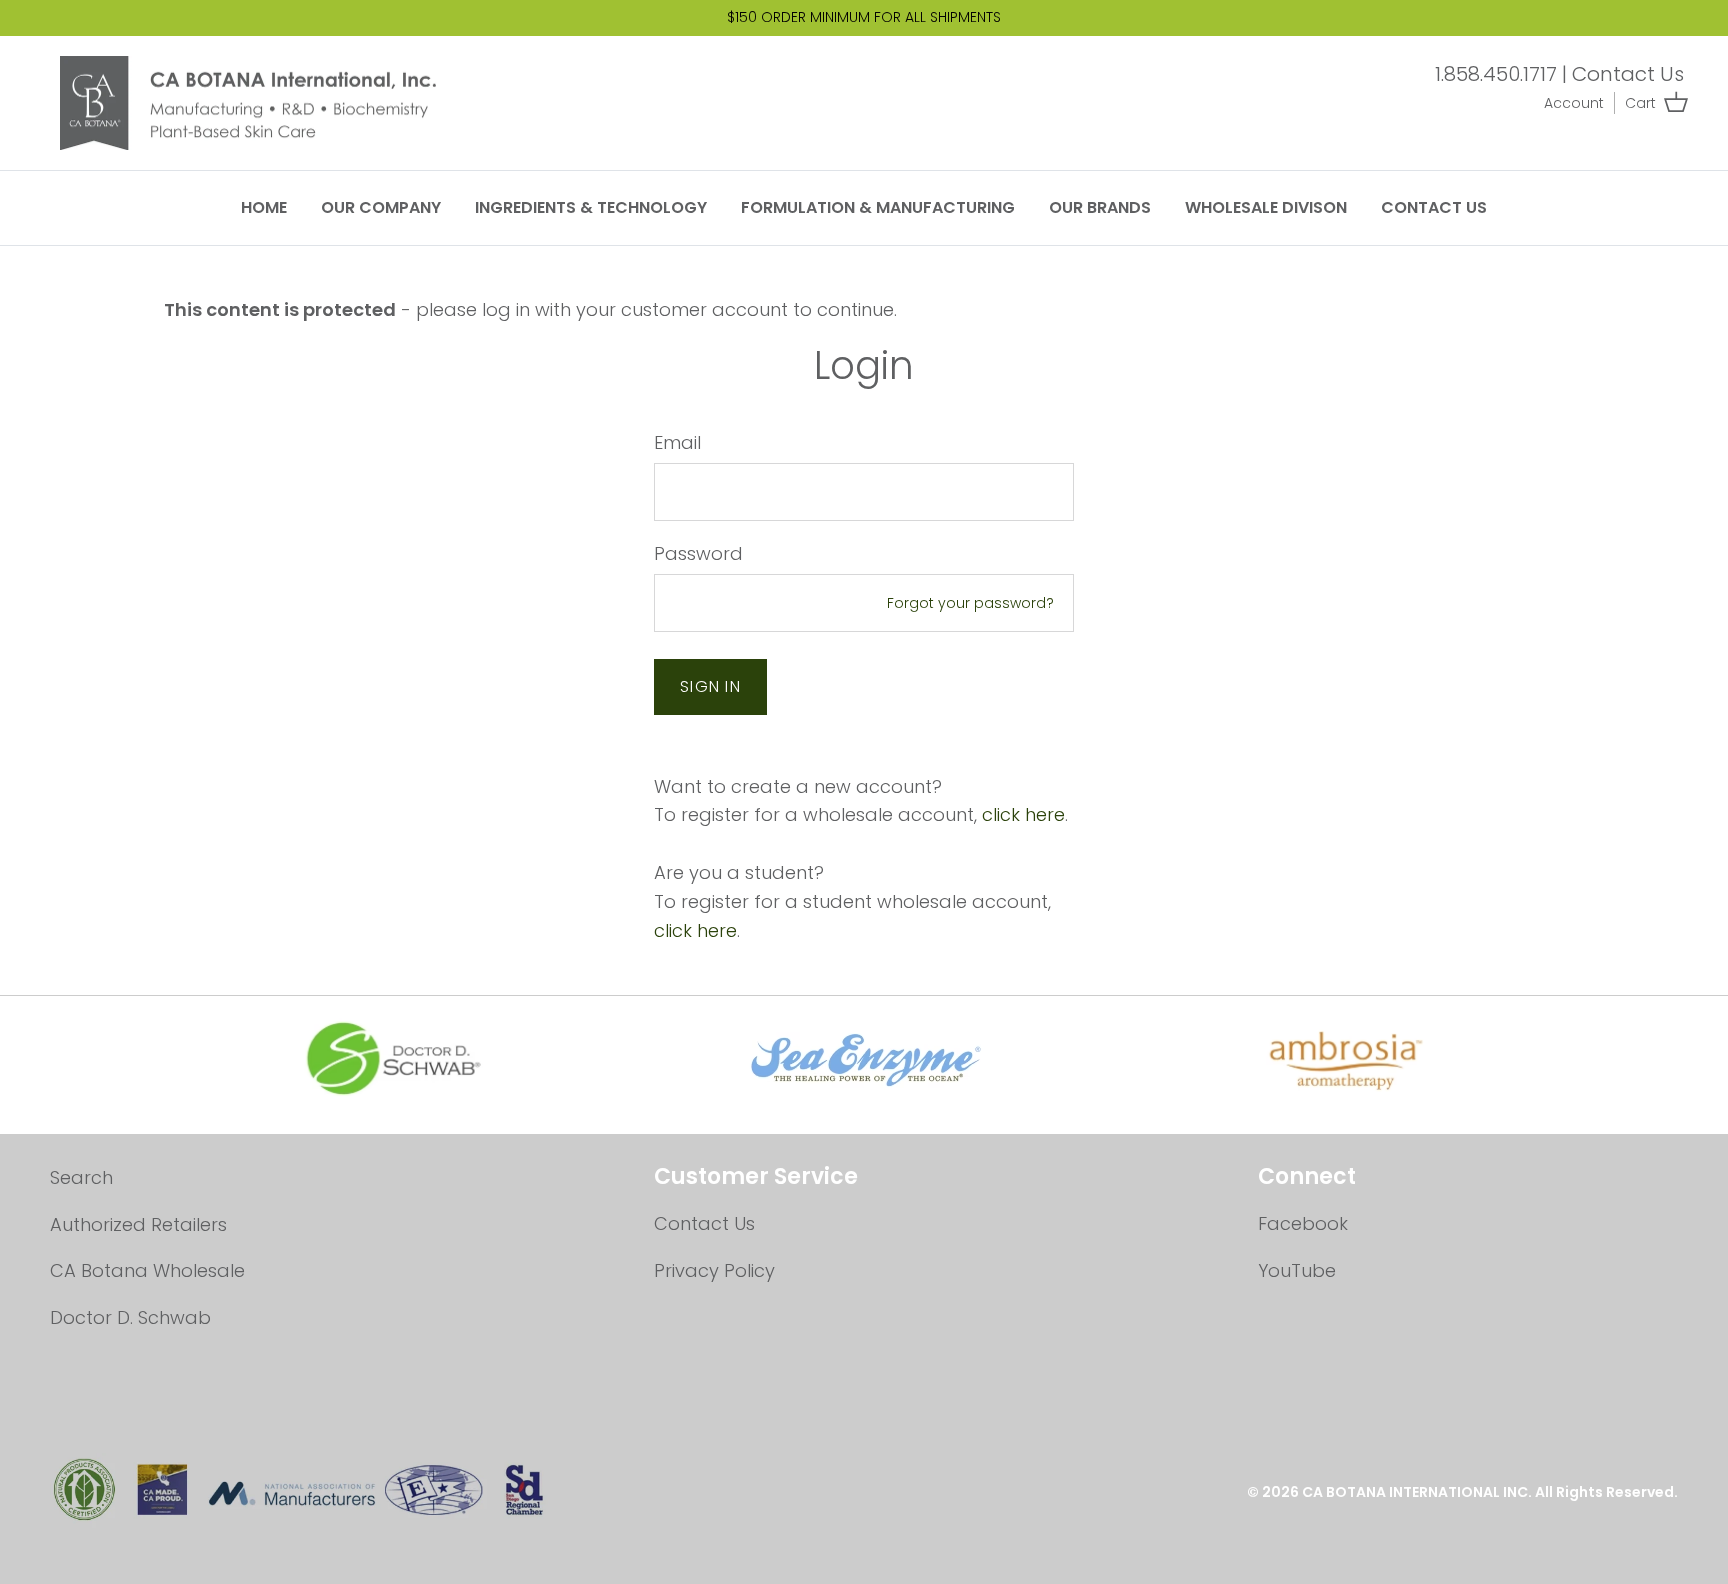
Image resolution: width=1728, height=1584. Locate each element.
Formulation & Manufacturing (878, 207)
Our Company (381, 207)
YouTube (1297, 1270)
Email (677, 442)
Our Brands (1100, 207)
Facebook (1303, 1223)
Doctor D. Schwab (130, 1317)
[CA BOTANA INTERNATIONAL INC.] (265, 103)
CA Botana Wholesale (147, 1270)
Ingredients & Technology (591, 207)
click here (1023, 814)
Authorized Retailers (138, 1224)
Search (81, 1177)
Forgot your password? (970, 603)
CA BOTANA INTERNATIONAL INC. (1418, 1492)
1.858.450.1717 (1496, 74)
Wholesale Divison (1266, 207)
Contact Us (1628, 74)
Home (264, 207)
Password (698, 553)
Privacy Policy (714, 1270)
